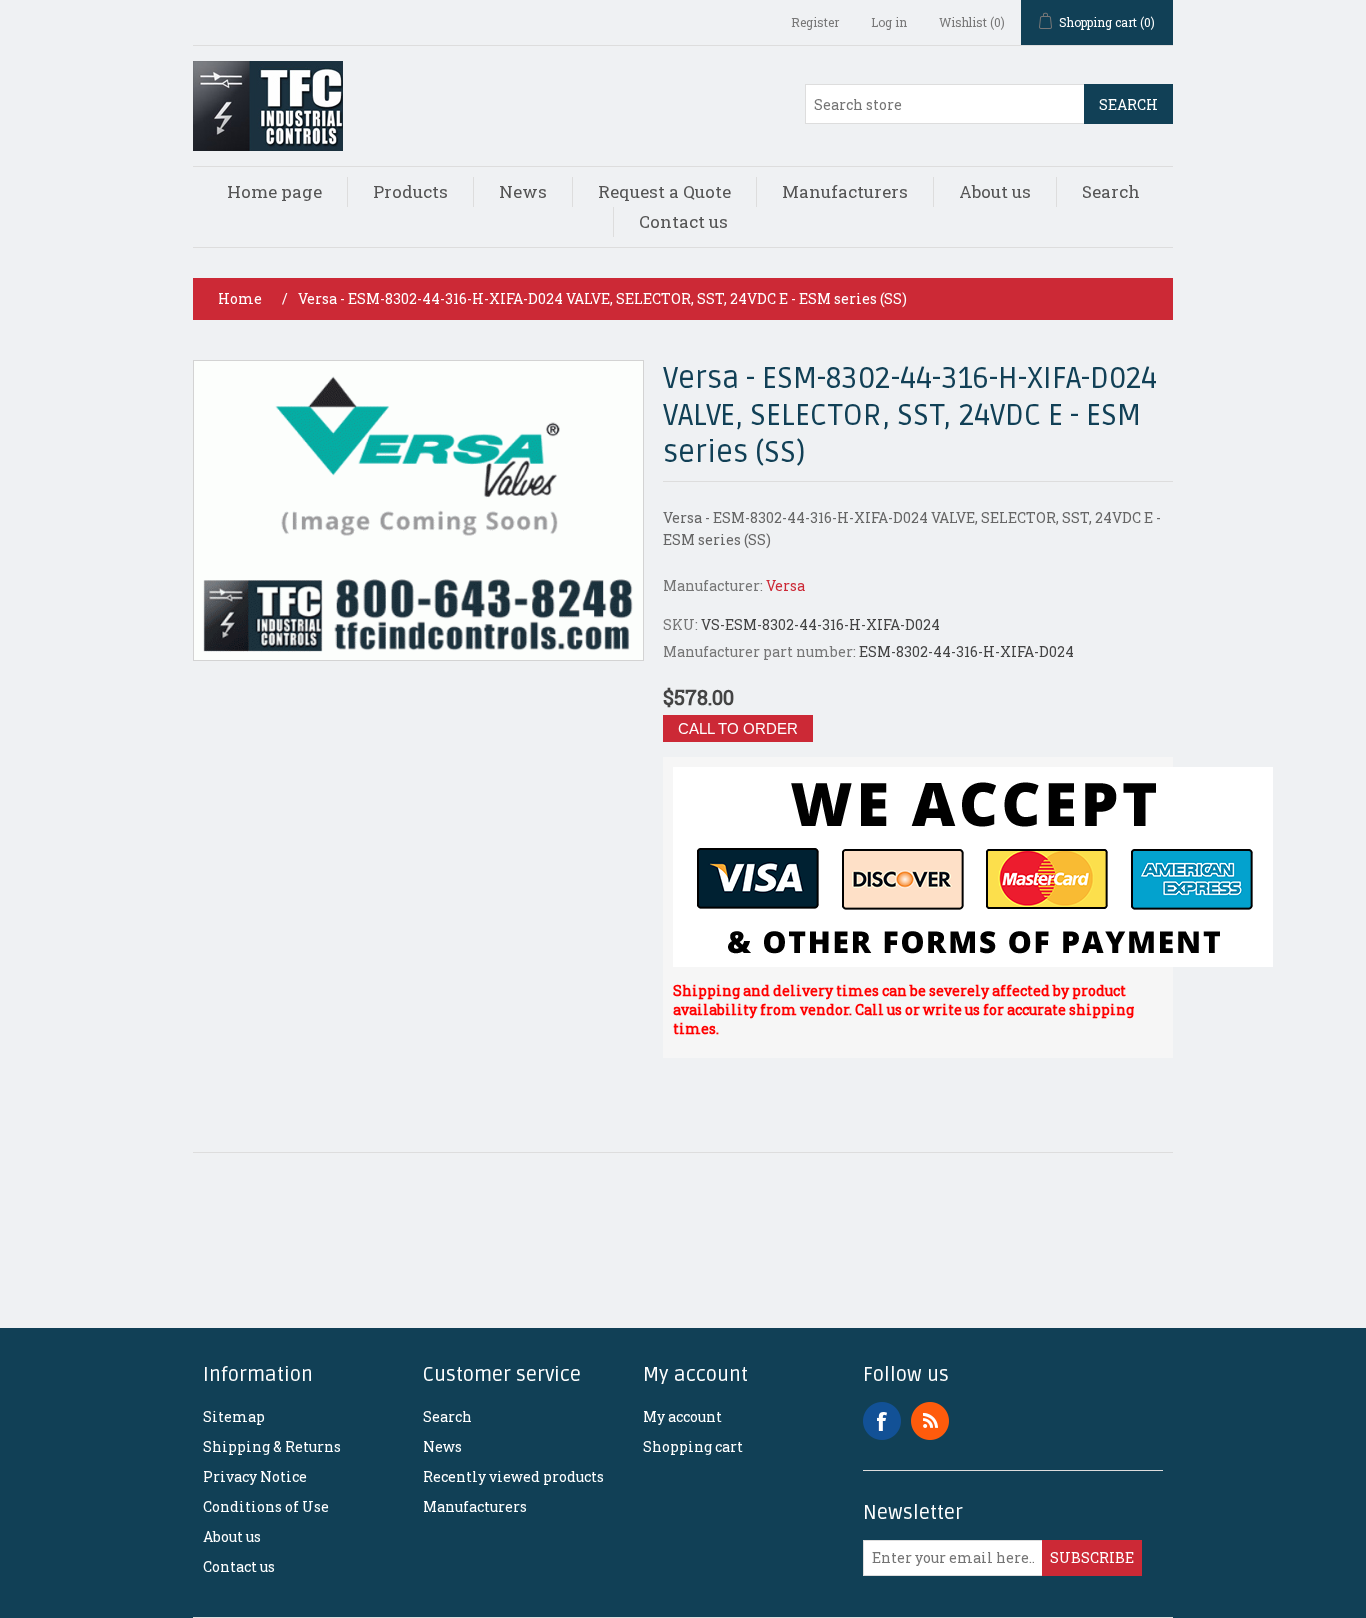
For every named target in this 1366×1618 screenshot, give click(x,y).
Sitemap (234, 1416)
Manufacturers (845, 191)
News (523, 191)
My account (682, 1416)
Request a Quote (664, 191)
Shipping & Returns (272, 1446)
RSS (930, 1421)
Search (1128, 104)
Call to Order (738, 728)
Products (410, 191)
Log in (889, 22)
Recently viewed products (513, 1476)
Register (815, 22)
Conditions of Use (266, 1506)
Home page (274, 191)
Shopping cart (693, 1446)
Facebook (882, 1421)
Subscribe (1092, 1557)
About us (995, 191)
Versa (785, 585)
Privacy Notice (255, 1476)
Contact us (683, 221)
